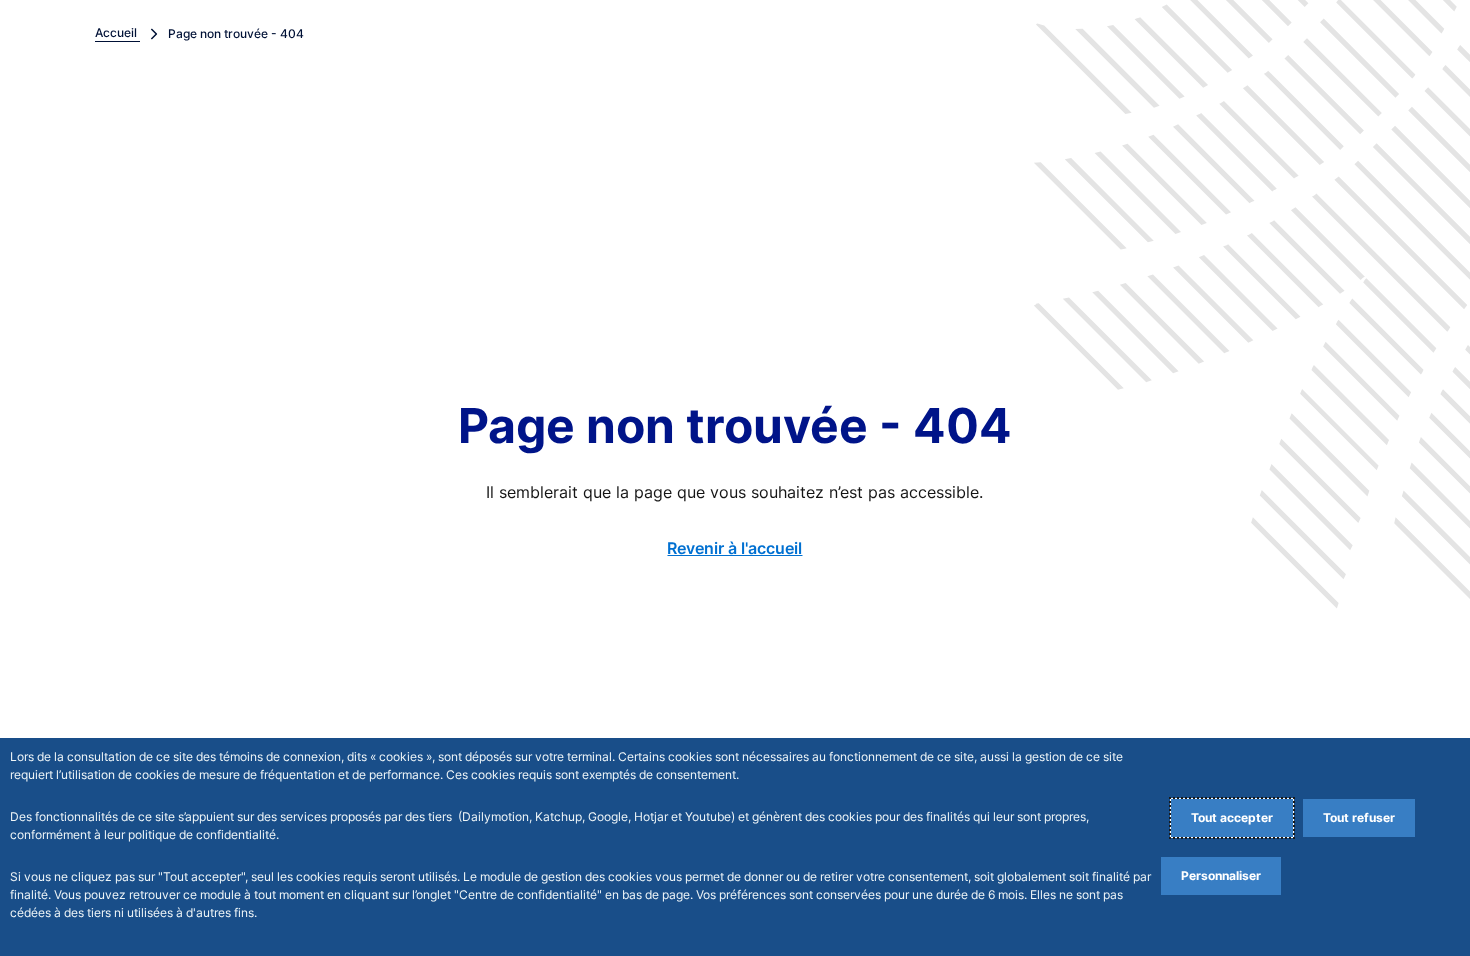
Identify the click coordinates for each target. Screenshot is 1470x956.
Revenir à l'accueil (734, 548)
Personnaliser (1221, 875)
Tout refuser (1359, 817)
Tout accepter (1232, 817)
